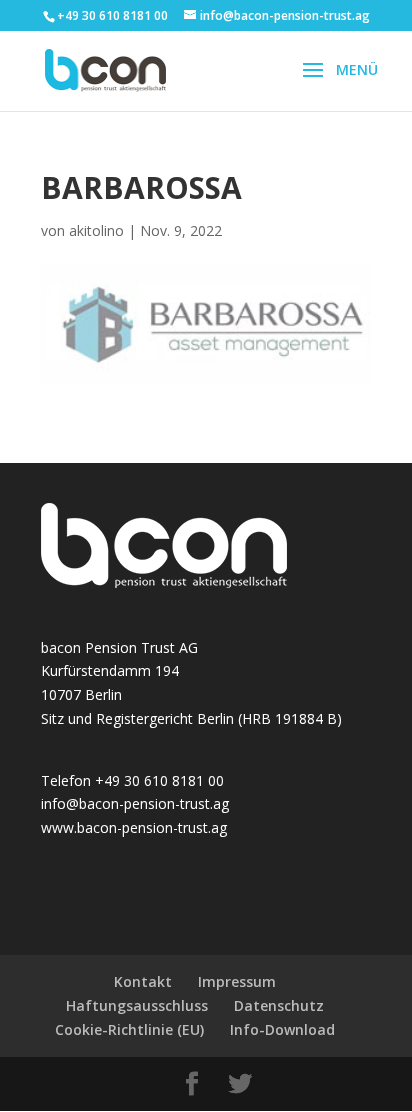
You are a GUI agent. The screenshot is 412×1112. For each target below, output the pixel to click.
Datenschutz (279, 1005)
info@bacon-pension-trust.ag (135, 803)
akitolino (96, 230)
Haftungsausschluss (137, 1005)
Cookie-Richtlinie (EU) (129, 1029)
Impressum (237, 981)
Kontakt (143, 981)
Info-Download (282, 1029)
